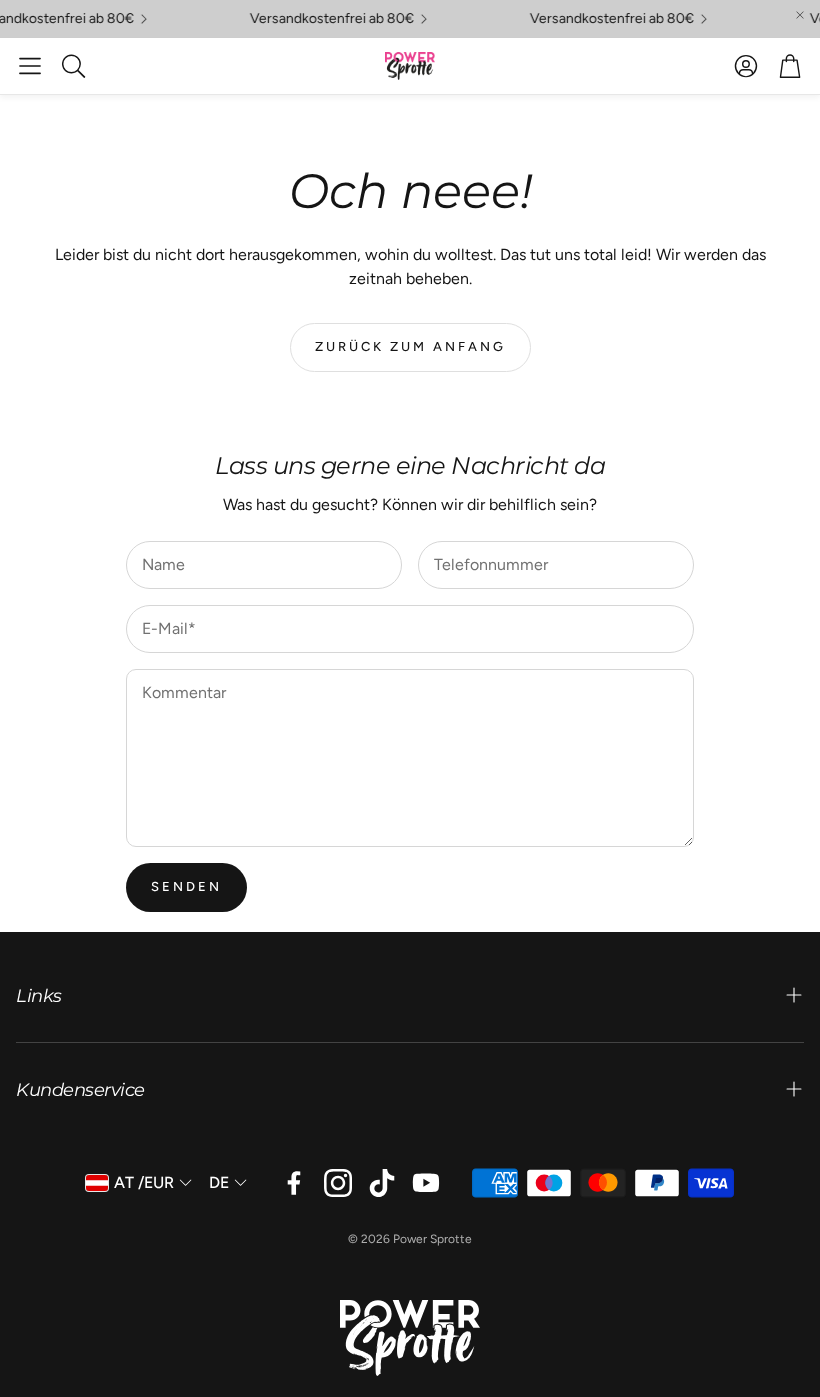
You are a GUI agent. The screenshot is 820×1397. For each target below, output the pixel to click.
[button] (30, 66)
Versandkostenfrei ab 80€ (324, 19)
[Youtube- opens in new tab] (426, 1183)
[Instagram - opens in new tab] (338, 1183)
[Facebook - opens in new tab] (294, 1183)
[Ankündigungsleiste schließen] (800, 15)
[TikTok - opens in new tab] (382, 1183)
